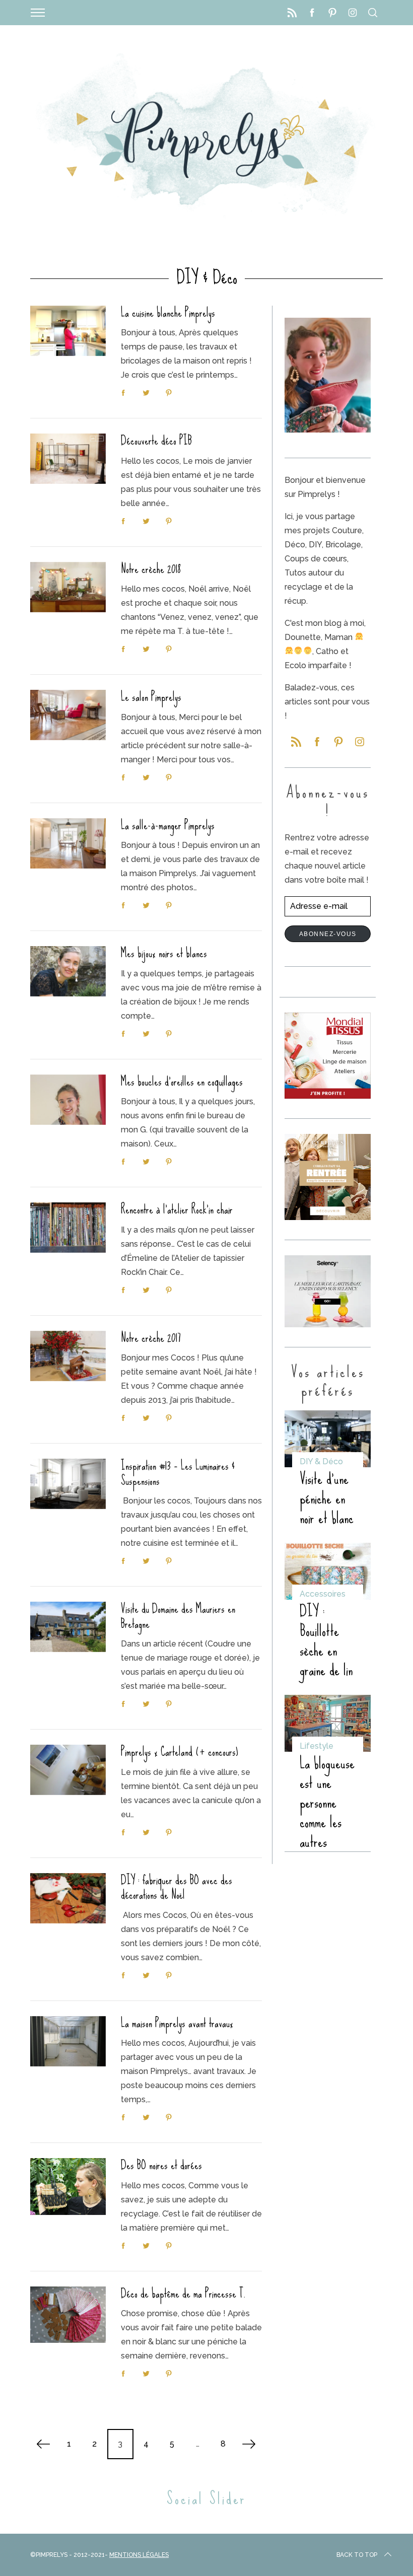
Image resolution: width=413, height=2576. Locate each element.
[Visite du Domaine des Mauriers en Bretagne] (68, 1627)
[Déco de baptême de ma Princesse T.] (68, 2315)
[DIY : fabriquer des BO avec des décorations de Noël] (68, 1898)
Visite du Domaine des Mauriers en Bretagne (178, 1616)
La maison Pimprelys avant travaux (177, 2023)
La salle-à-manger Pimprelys (168, 825)
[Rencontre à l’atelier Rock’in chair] (68, 1228)
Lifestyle (317, 1746)
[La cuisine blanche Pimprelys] (68, 331)
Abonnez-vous (328, 934)
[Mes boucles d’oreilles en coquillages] (68, 1100)
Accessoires (323, 1594)
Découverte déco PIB (156, 441)
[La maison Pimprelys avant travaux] (68, 2041)
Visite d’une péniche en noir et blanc (327, 1498)
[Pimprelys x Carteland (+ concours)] (68, 1770)
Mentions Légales (139, 2555)
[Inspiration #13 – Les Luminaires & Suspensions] (68, 1484)
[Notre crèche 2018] (68, 587)
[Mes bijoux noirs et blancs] (68, 971)
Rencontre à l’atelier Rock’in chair (177, 1209)
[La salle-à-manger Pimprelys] (68, 843)
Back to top (357, 2555)
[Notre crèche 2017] (68, 1356)
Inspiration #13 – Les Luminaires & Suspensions (178, 1473)
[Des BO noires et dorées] (68, 2187)
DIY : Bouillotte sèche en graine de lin (326, 1640)
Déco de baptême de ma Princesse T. (184, 2294)
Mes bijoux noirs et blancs (164, 953)
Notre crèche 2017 (151, 1338)
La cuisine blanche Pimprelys (168, 313)
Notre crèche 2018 (151, 569)
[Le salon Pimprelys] (68, 715)
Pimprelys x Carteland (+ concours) (180, 1752)
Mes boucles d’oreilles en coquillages (182, 1082)
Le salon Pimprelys (151, 697)
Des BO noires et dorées (161, 2165)
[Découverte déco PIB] (68, 459)
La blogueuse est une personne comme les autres (327, 1802)
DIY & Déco (321, 1461)
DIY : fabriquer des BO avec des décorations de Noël (177, 1888)
